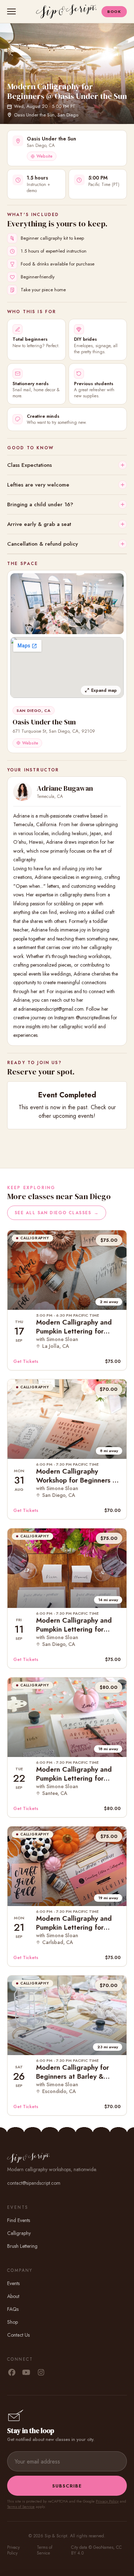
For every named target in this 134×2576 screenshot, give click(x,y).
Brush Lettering (22, 2246)
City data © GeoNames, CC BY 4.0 (96, 2550)
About (13, 2296)
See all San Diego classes (57, 1213)
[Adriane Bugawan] (23, 792)
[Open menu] (13, 11)
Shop (13, 2322)
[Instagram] (41, 2373)
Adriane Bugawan (65, 788)
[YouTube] (26, 2373)
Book (114, 11)
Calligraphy (19, 2233)
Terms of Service (21, 2506)
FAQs (13, 2309)
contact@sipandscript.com (34, 2183)
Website (44, 156)
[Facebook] (12, 2373)
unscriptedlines (95, 1018)
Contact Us (18, 2335)
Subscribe (67, 2486)
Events (13, 2283)
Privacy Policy (107, 2501)
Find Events (19, 2220)
